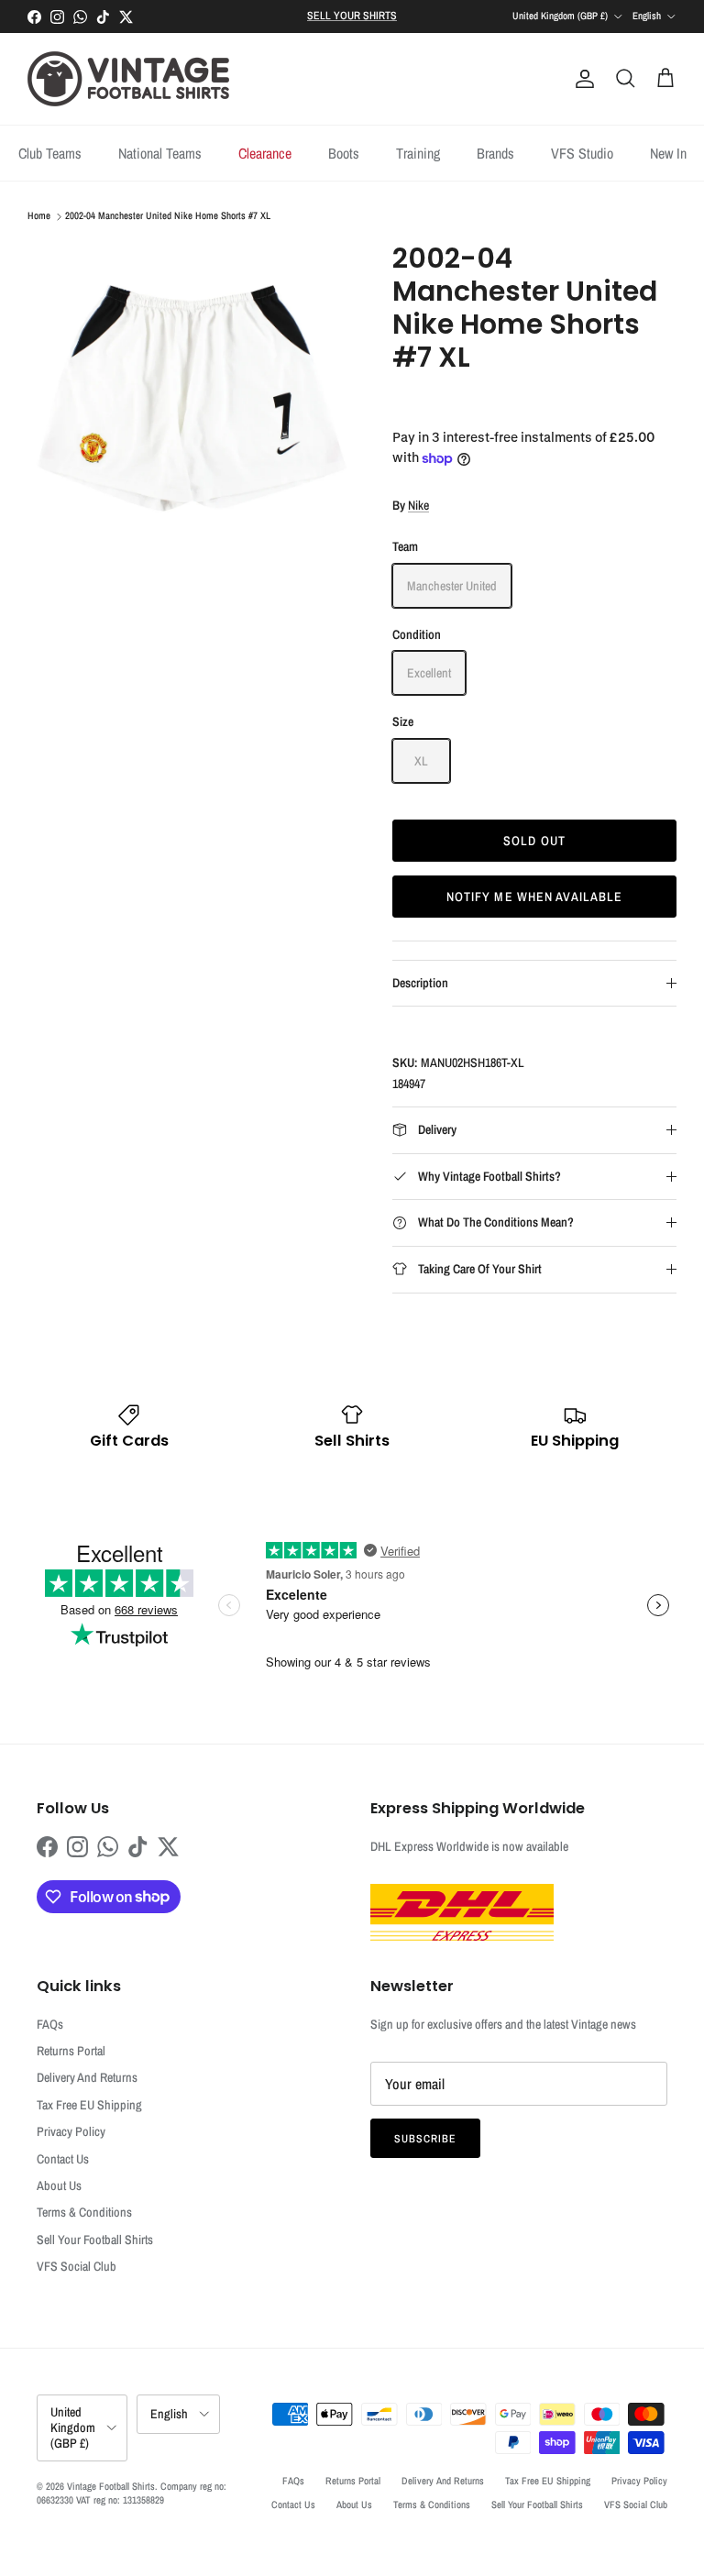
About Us (59, 2185)
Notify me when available (535, 897)
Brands (495, 153)
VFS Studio (582, 153)
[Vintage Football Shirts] (128, 79)
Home (39, 216)
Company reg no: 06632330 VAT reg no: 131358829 (132, 2493)
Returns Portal (71, 2051)
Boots (344, 153)
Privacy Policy (71, 2131)
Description (420, 983)
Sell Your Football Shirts (95, 2240)
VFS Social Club (77, 2266)
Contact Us (63, 2159)
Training (418, 153)
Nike (418, 505)
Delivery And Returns (87, 2077)
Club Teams (50, 153)
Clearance (265, 153)
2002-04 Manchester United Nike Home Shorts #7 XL (168, 216)
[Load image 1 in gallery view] (190, 404)
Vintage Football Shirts (111, 2486)
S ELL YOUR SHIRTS (352, 16)
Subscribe (425, 2139)
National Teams (160, 153)
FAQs (50, 2024)
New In (668, 153)
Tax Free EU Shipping (89, 2105)
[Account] (581, 79)
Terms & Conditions (84, 2212)
